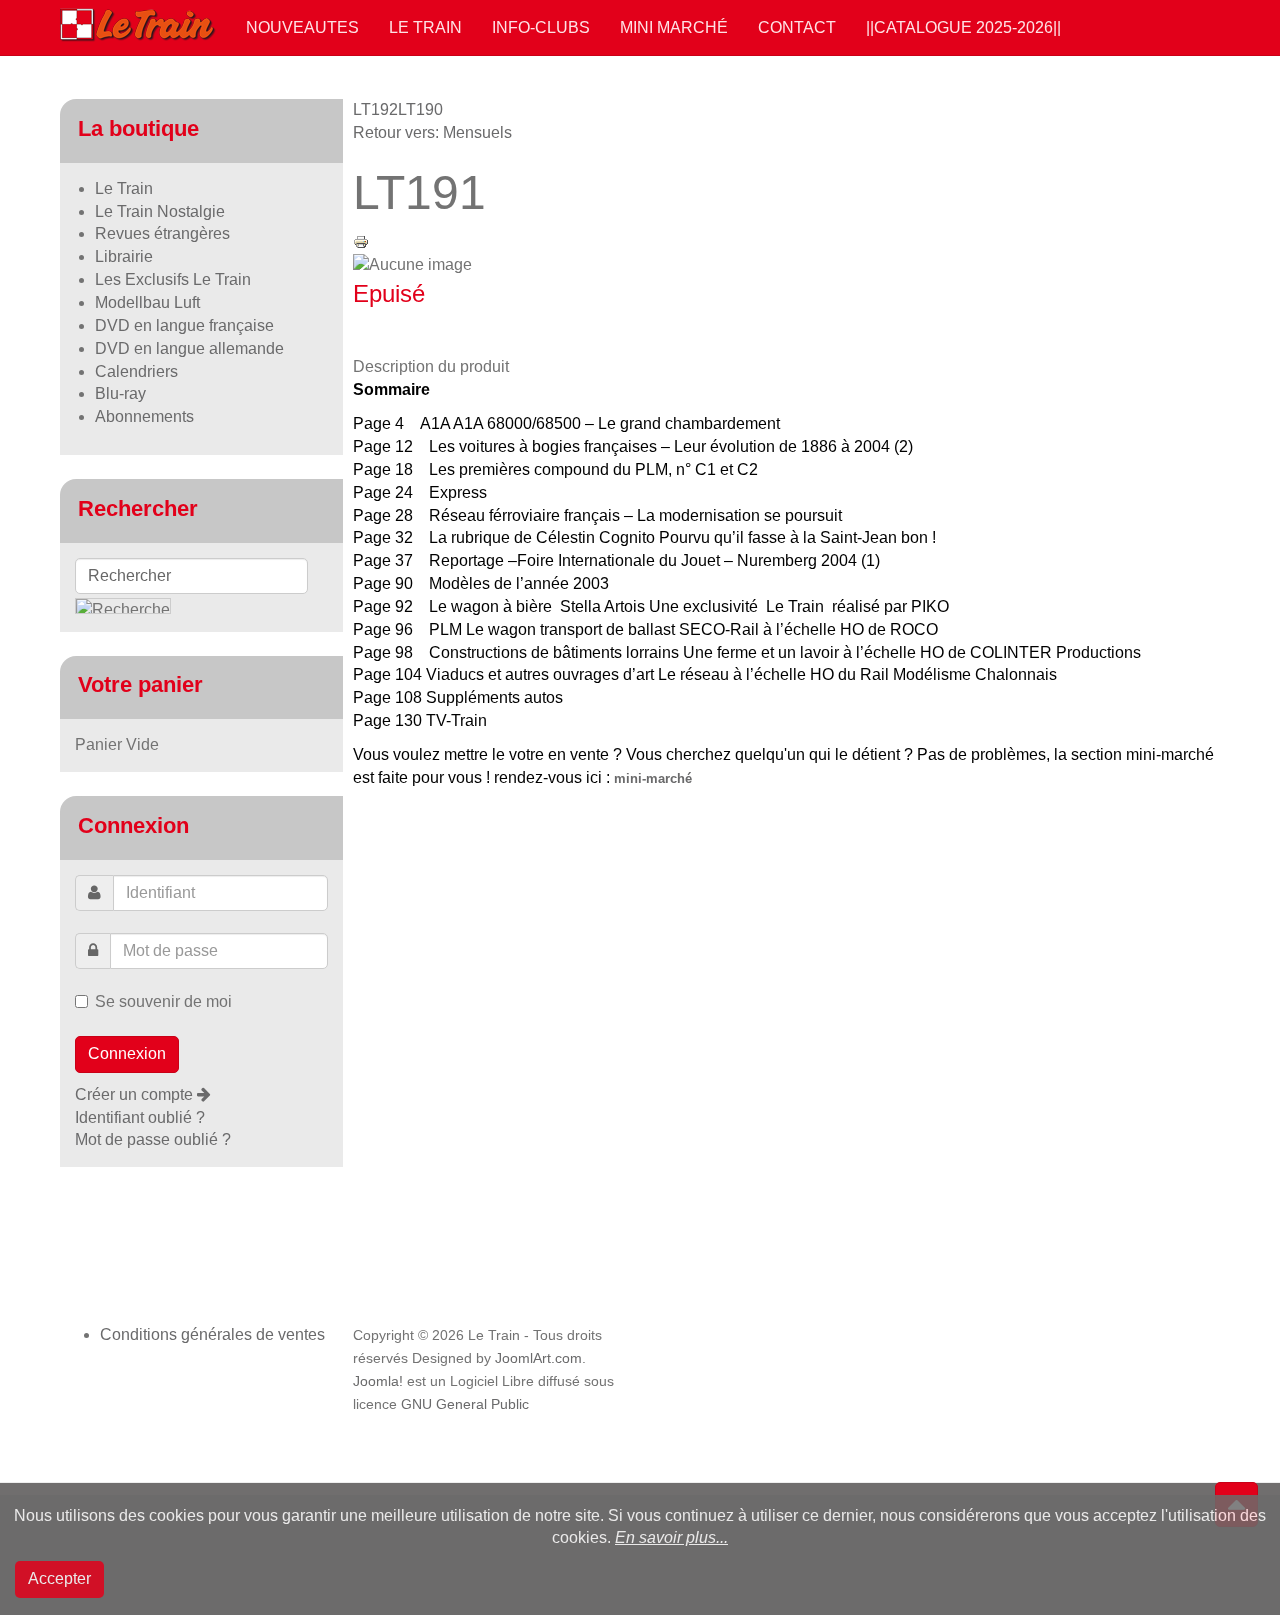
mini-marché (653, 778)
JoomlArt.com (538, 1358)
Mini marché (674, 27)
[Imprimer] (361, 240)
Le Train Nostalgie (160, 211)
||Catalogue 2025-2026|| (963, 27)
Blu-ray (120, 393)
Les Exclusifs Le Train (173, 279)
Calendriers (136, 371)
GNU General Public (465, 1404)
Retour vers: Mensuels (432, 132)
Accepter (59, 1578)
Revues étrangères (162, 233)
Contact (797, 27)
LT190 (420, 109)
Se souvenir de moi (163, 1001)
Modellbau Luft (147, 302)
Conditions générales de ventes (212, 1334)
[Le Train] (138, 21)
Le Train (425, 27)
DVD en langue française (184, 325)
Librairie (124, 256)
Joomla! (378, 1381)
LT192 (375, 109)
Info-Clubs (541, 27)
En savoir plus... (671, 1537)
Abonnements (144, 416)
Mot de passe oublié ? (153, 1139)
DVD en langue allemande (189, 348)
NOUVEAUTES (302, 27)
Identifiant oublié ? (140, 1117)
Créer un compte (136, 1094)
